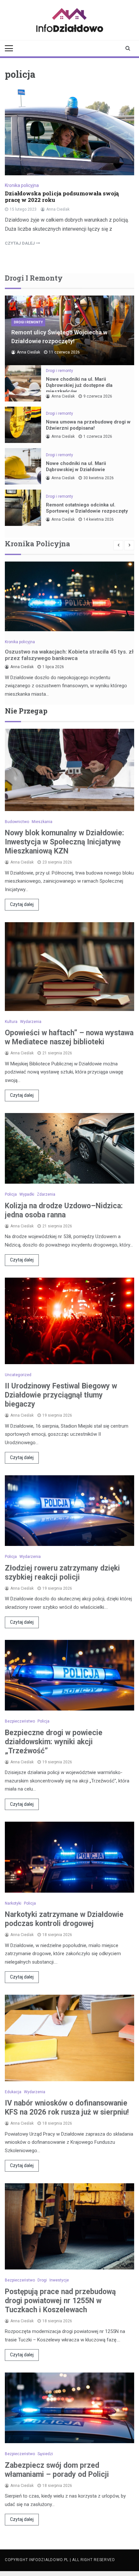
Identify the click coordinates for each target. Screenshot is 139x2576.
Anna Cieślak (58, 209)
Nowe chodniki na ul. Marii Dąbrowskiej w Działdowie (76, 466)
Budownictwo (17, 822)
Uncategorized (18, 1375)
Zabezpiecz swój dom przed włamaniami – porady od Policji (57, 2470)
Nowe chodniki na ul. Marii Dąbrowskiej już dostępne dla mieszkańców (79, 385)
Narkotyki (13, 1903)
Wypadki (27, 1194)
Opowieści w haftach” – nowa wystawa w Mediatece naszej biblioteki (69, 1037)
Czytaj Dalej (20, 243)
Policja (11, 1194)
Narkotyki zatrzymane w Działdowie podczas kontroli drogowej (64, 1919)
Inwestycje (59, 2280)
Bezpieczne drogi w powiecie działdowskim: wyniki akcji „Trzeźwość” (54, 1742)
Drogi (42, 2280)
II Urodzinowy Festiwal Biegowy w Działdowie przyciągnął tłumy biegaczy (61, 1395)
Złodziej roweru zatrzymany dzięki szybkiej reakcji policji (62, 1573)
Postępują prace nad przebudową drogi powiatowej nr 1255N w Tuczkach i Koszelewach (60, 2301)
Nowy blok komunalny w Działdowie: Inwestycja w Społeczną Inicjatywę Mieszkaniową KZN (64, 842)
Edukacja (13, 2092)
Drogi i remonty (28, 322)
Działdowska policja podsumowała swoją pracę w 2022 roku (62, 197)
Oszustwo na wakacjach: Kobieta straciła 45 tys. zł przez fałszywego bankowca (69, 655)
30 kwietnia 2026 (99, 478)
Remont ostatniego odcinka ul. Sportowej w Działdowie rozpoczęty (87, 508)
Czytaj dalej (22, 904)
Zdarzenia (46, 1194)
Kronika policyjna (22, 185)
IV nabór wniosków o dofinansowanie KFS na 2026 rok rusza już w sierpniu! (67, 2108)
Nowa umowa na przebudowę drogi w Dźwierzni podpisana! (88, 425)
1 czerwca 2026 (98, 436)
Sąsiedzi (45, 2454)
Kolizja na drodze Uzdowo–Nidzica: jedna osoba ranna (64, 1210)
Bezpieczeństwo (20, 1721)
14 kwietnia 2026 (99, 519)
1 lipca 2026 (53, 667)
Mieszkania (42, 822)
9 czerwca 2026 (98, 396)
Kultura (11, 1022)
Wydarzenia (31, 1022)
